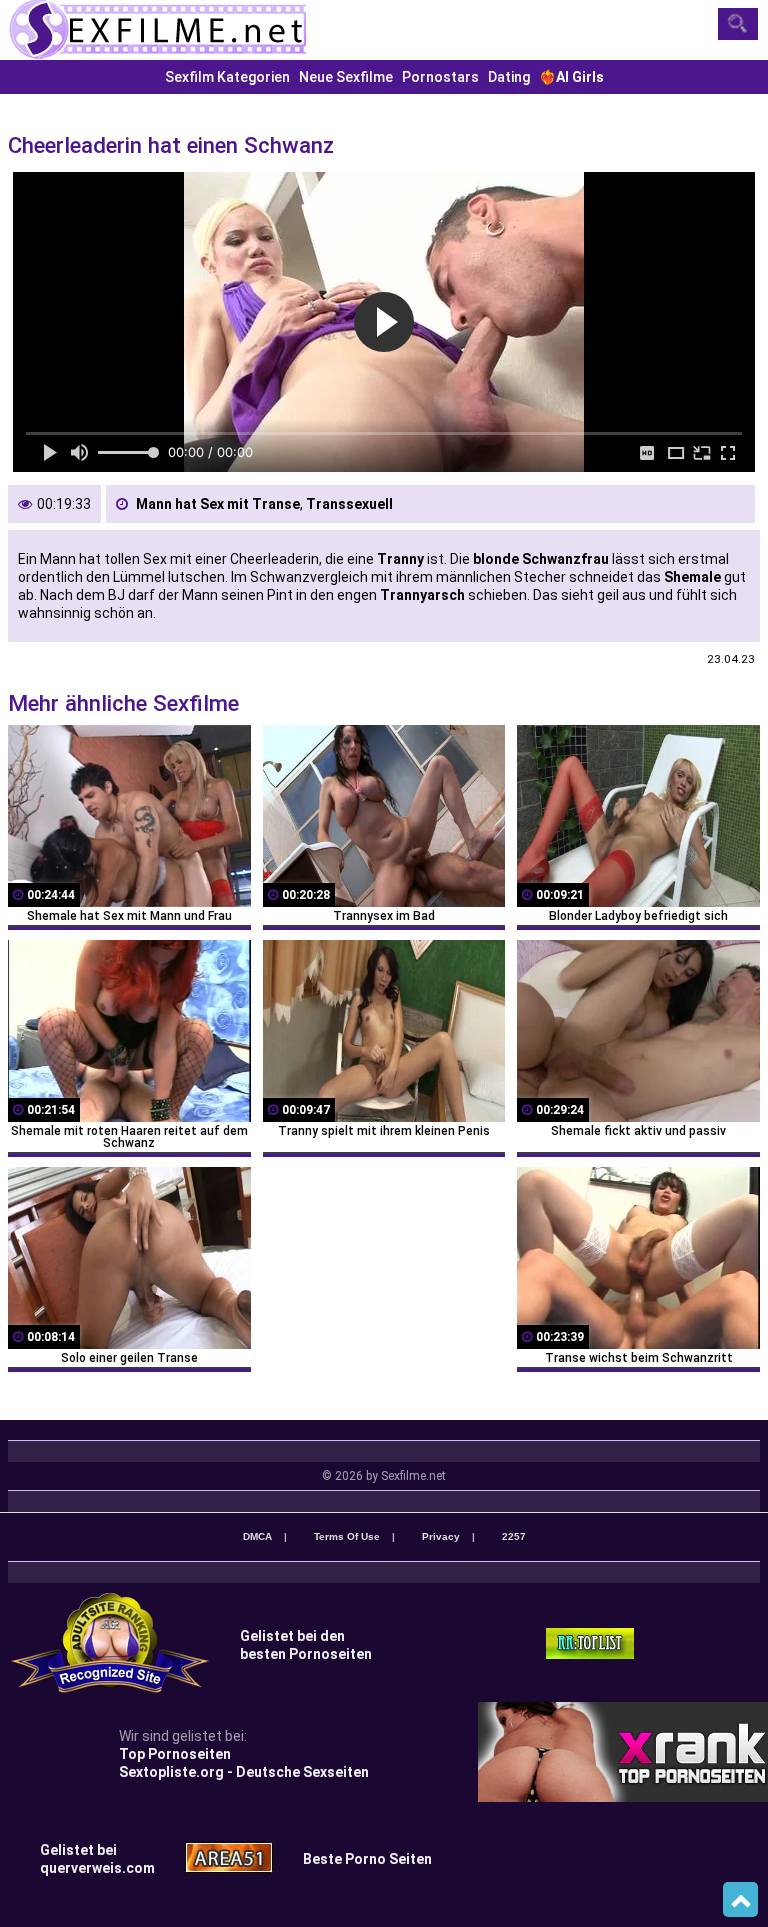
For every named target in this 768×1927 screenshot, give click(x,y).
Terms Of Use (347, 1536)
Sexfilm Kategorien (227, 77)
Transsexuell (349, 504)
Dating (509, 77)
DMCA (257, 1536)
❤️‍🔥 (571, 77)
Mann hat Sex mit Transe (218, 504)
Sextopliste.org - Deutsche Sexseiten (244, 1772)
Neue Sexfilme (346, 77)
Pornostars (440, 77)
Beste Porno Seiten (367, 1859)
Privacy (441, 1536)
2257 (514, 1536)
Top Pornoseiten (175, 1754)
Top (740, 1900)
